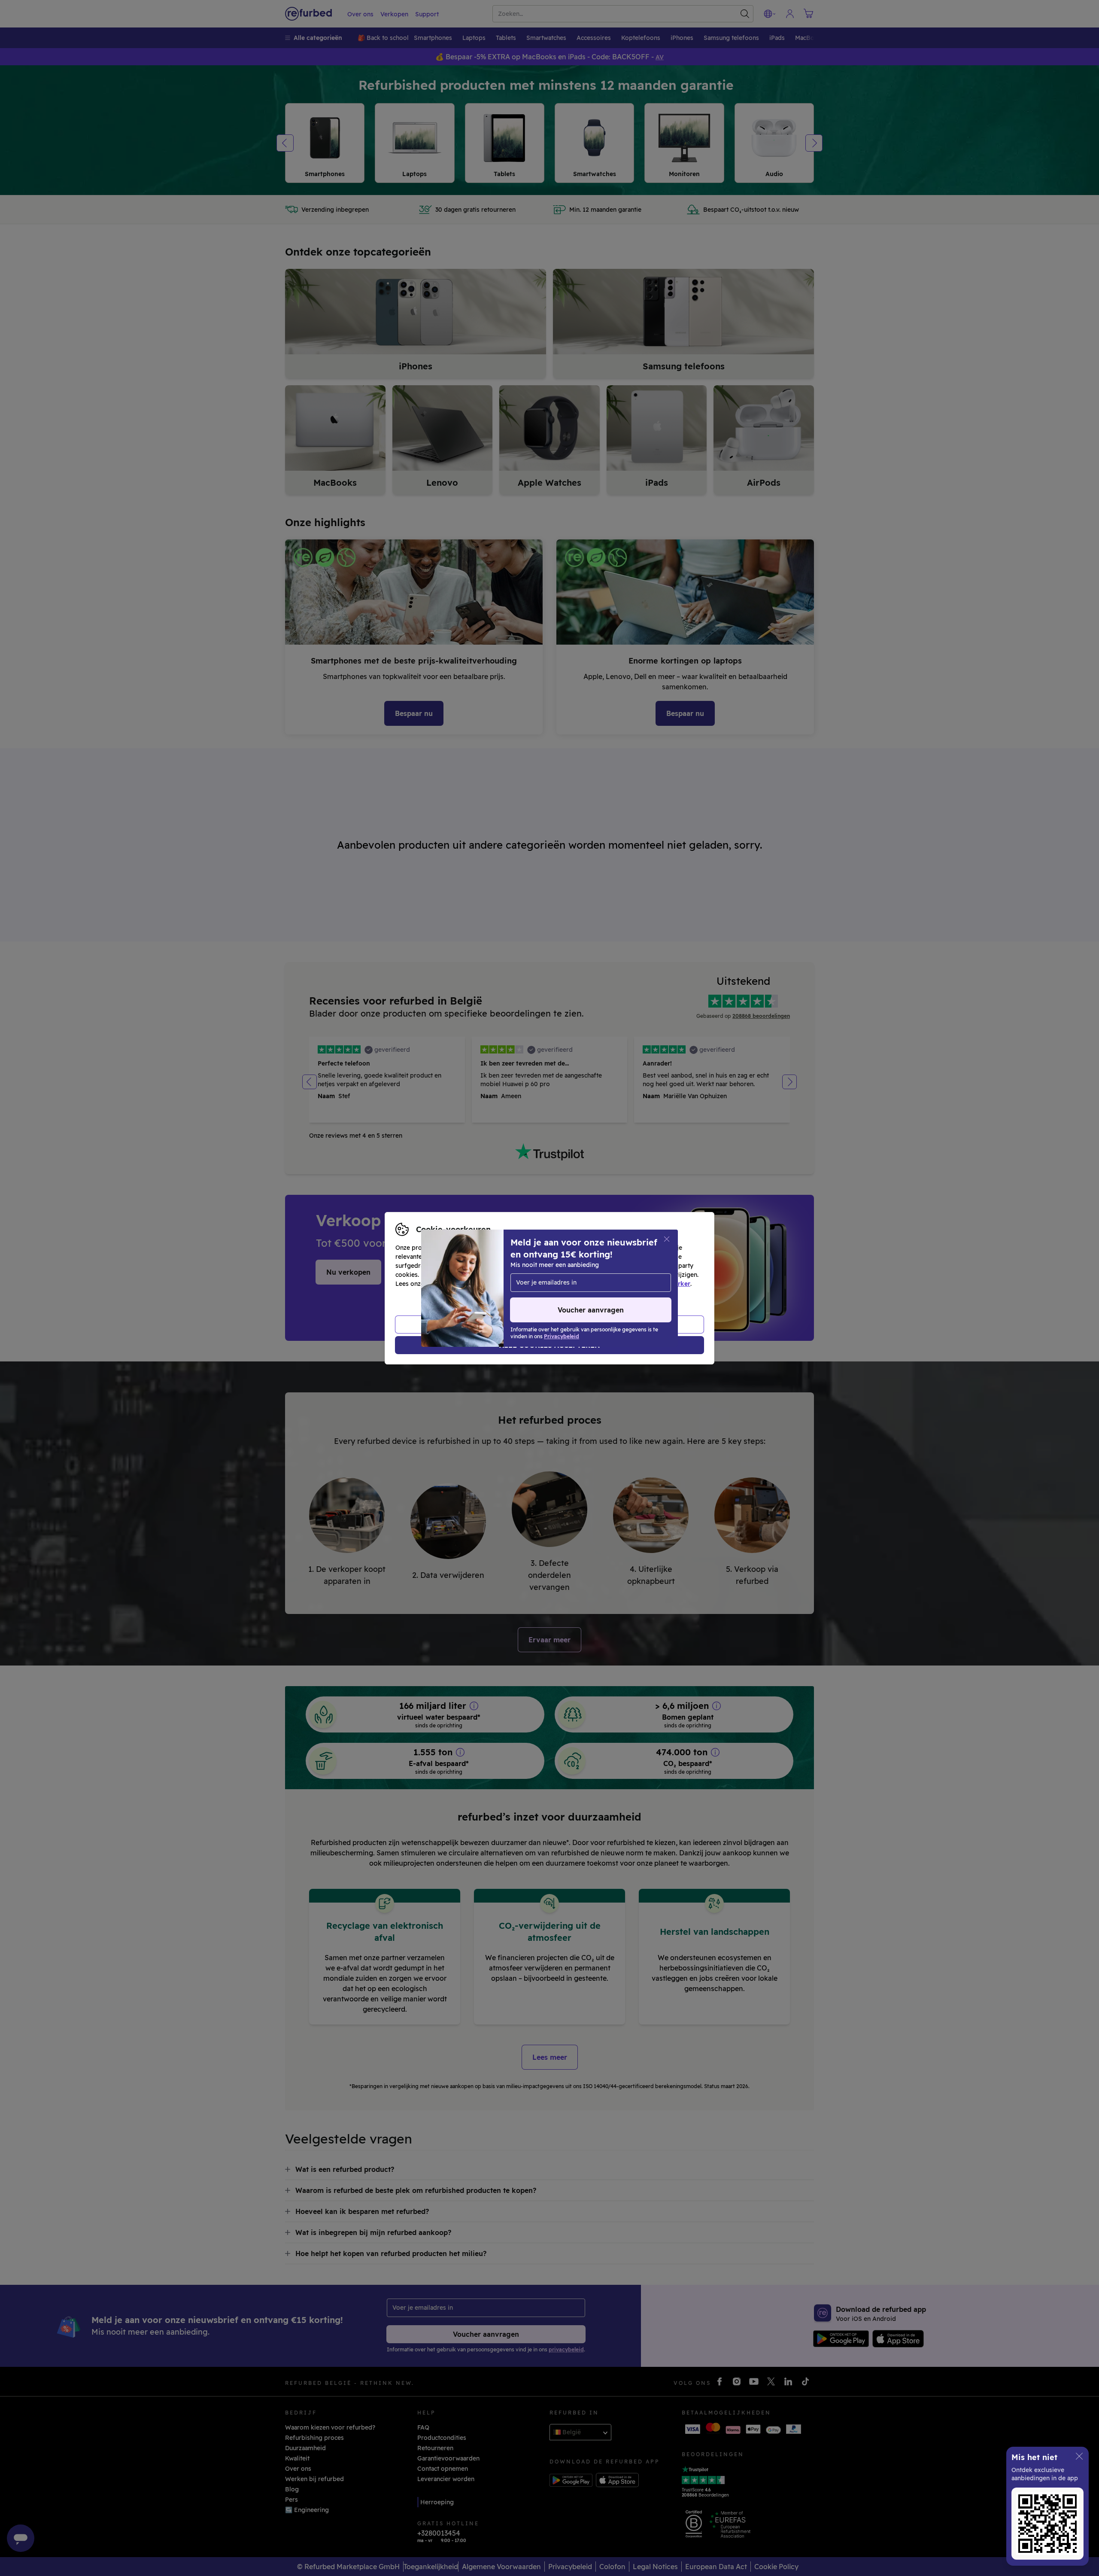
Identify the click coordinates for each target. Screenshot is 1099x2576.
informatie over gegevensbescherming (483, 1284)
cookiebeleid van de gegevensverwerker (630, 1284)
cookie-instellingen (598, 1275)
